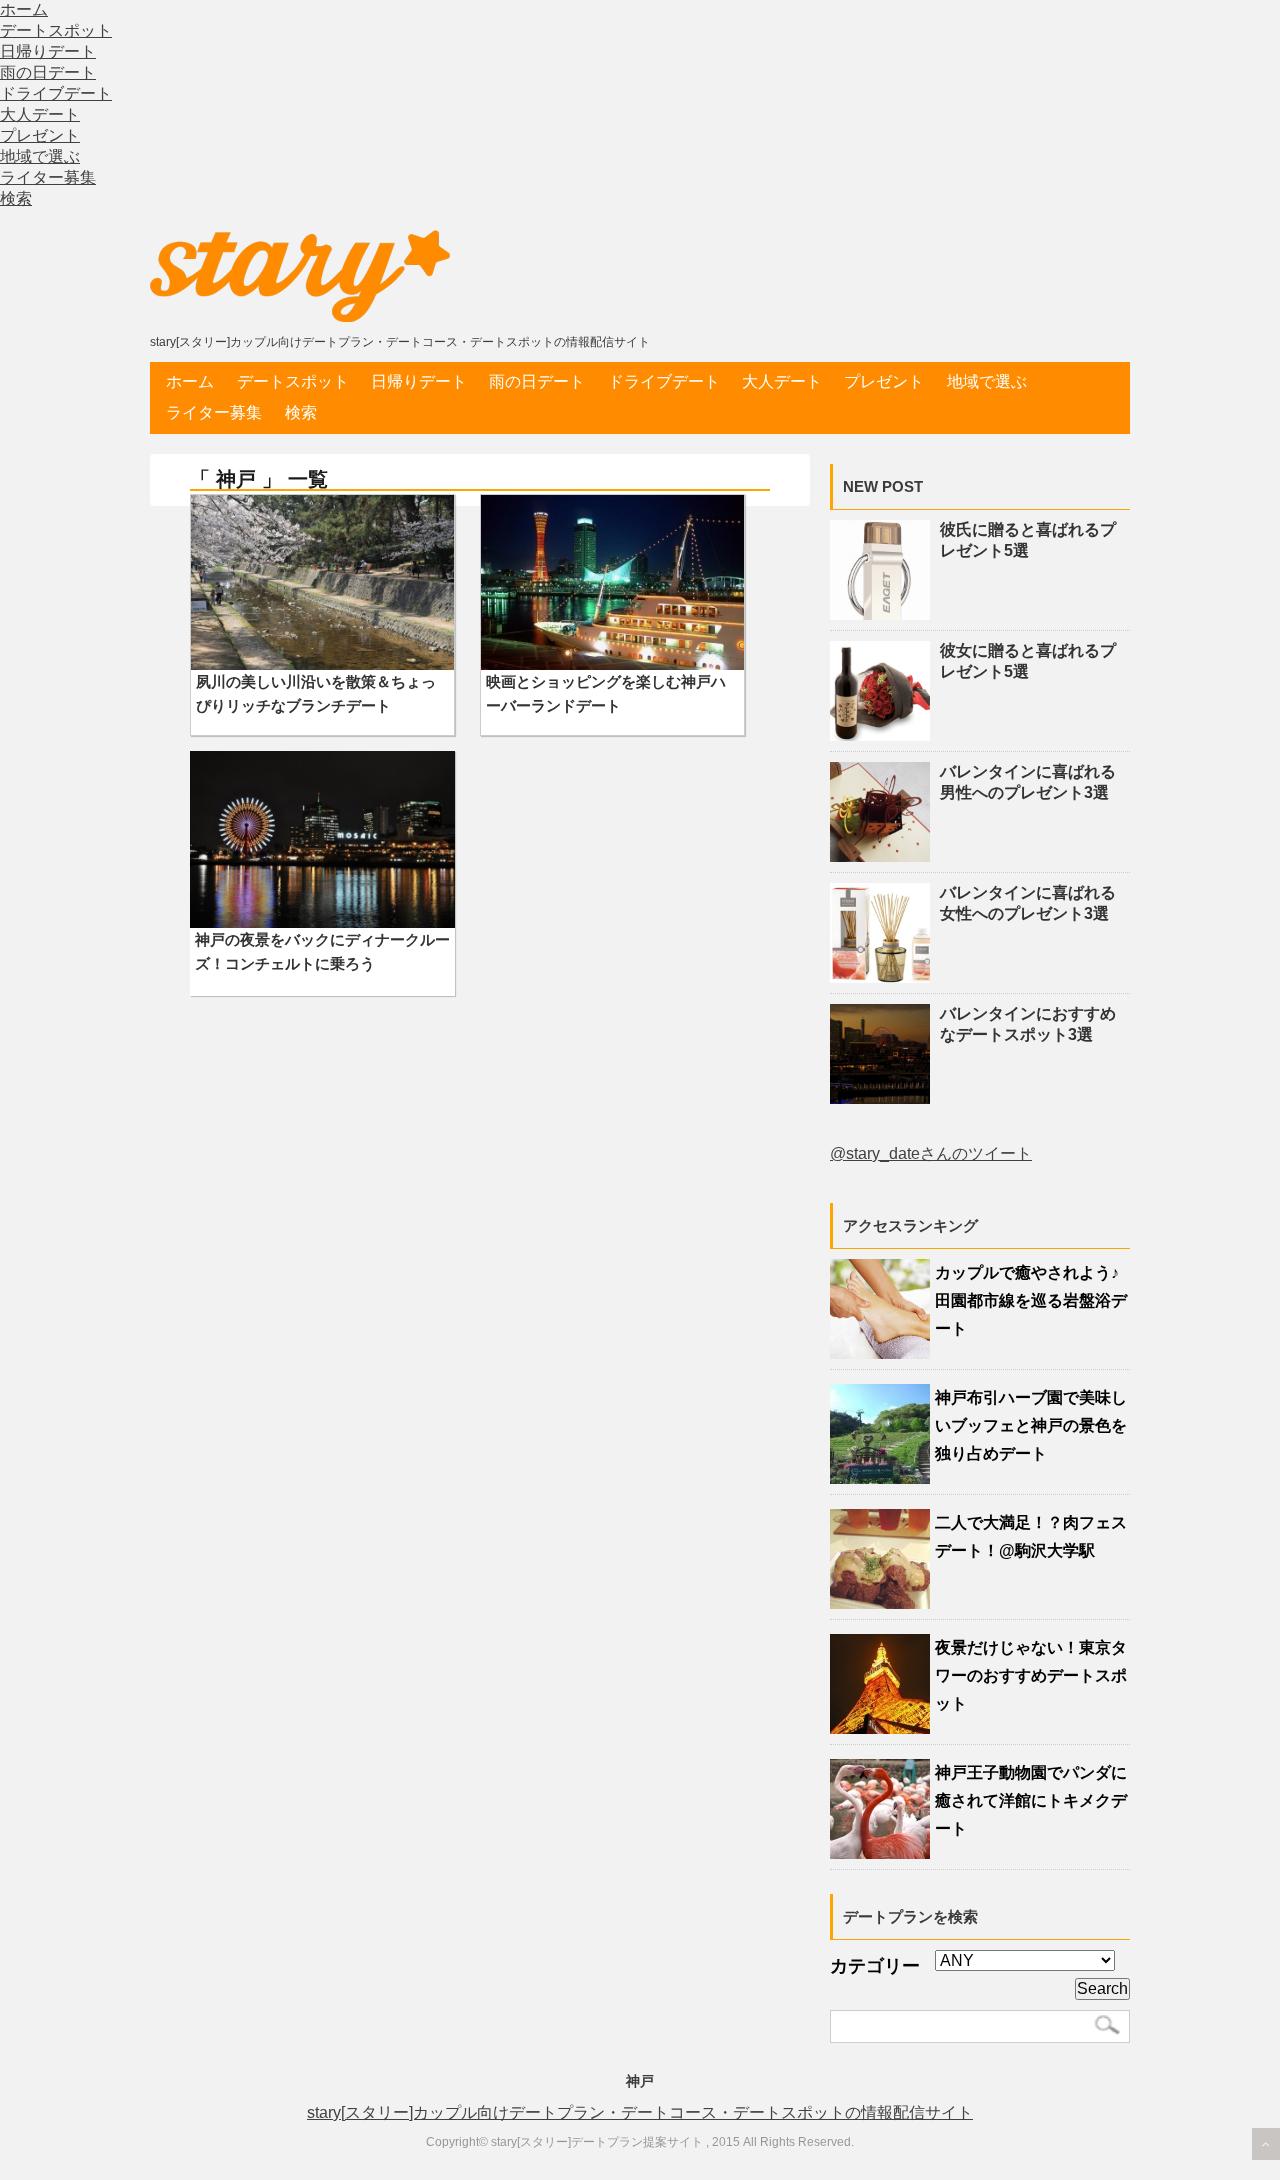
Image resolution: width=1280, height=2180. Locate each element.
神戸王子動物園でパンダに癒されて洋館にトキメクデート (1031, 1800)
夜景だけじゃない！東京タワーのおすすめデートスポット (1031, 1675)
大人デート (40, 114)
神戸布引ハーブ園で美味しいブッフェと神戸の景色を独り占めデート (1031, 1425)
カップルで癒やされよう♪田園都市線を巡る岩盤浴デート (1031, 1300)
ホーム (24, 9)
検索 (16, 198)
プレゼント (40, 135)
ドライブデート (56, 93)
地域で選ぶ (40, 156)
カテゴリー (875, 1966)
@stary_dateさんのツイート (931, 1153)
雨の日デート (48, 72)
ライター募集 (48, 177)
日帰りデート (48, 51)
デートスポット (56, 30)
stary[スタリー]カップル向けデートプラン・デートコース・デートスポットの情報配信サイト (640, 2112)
